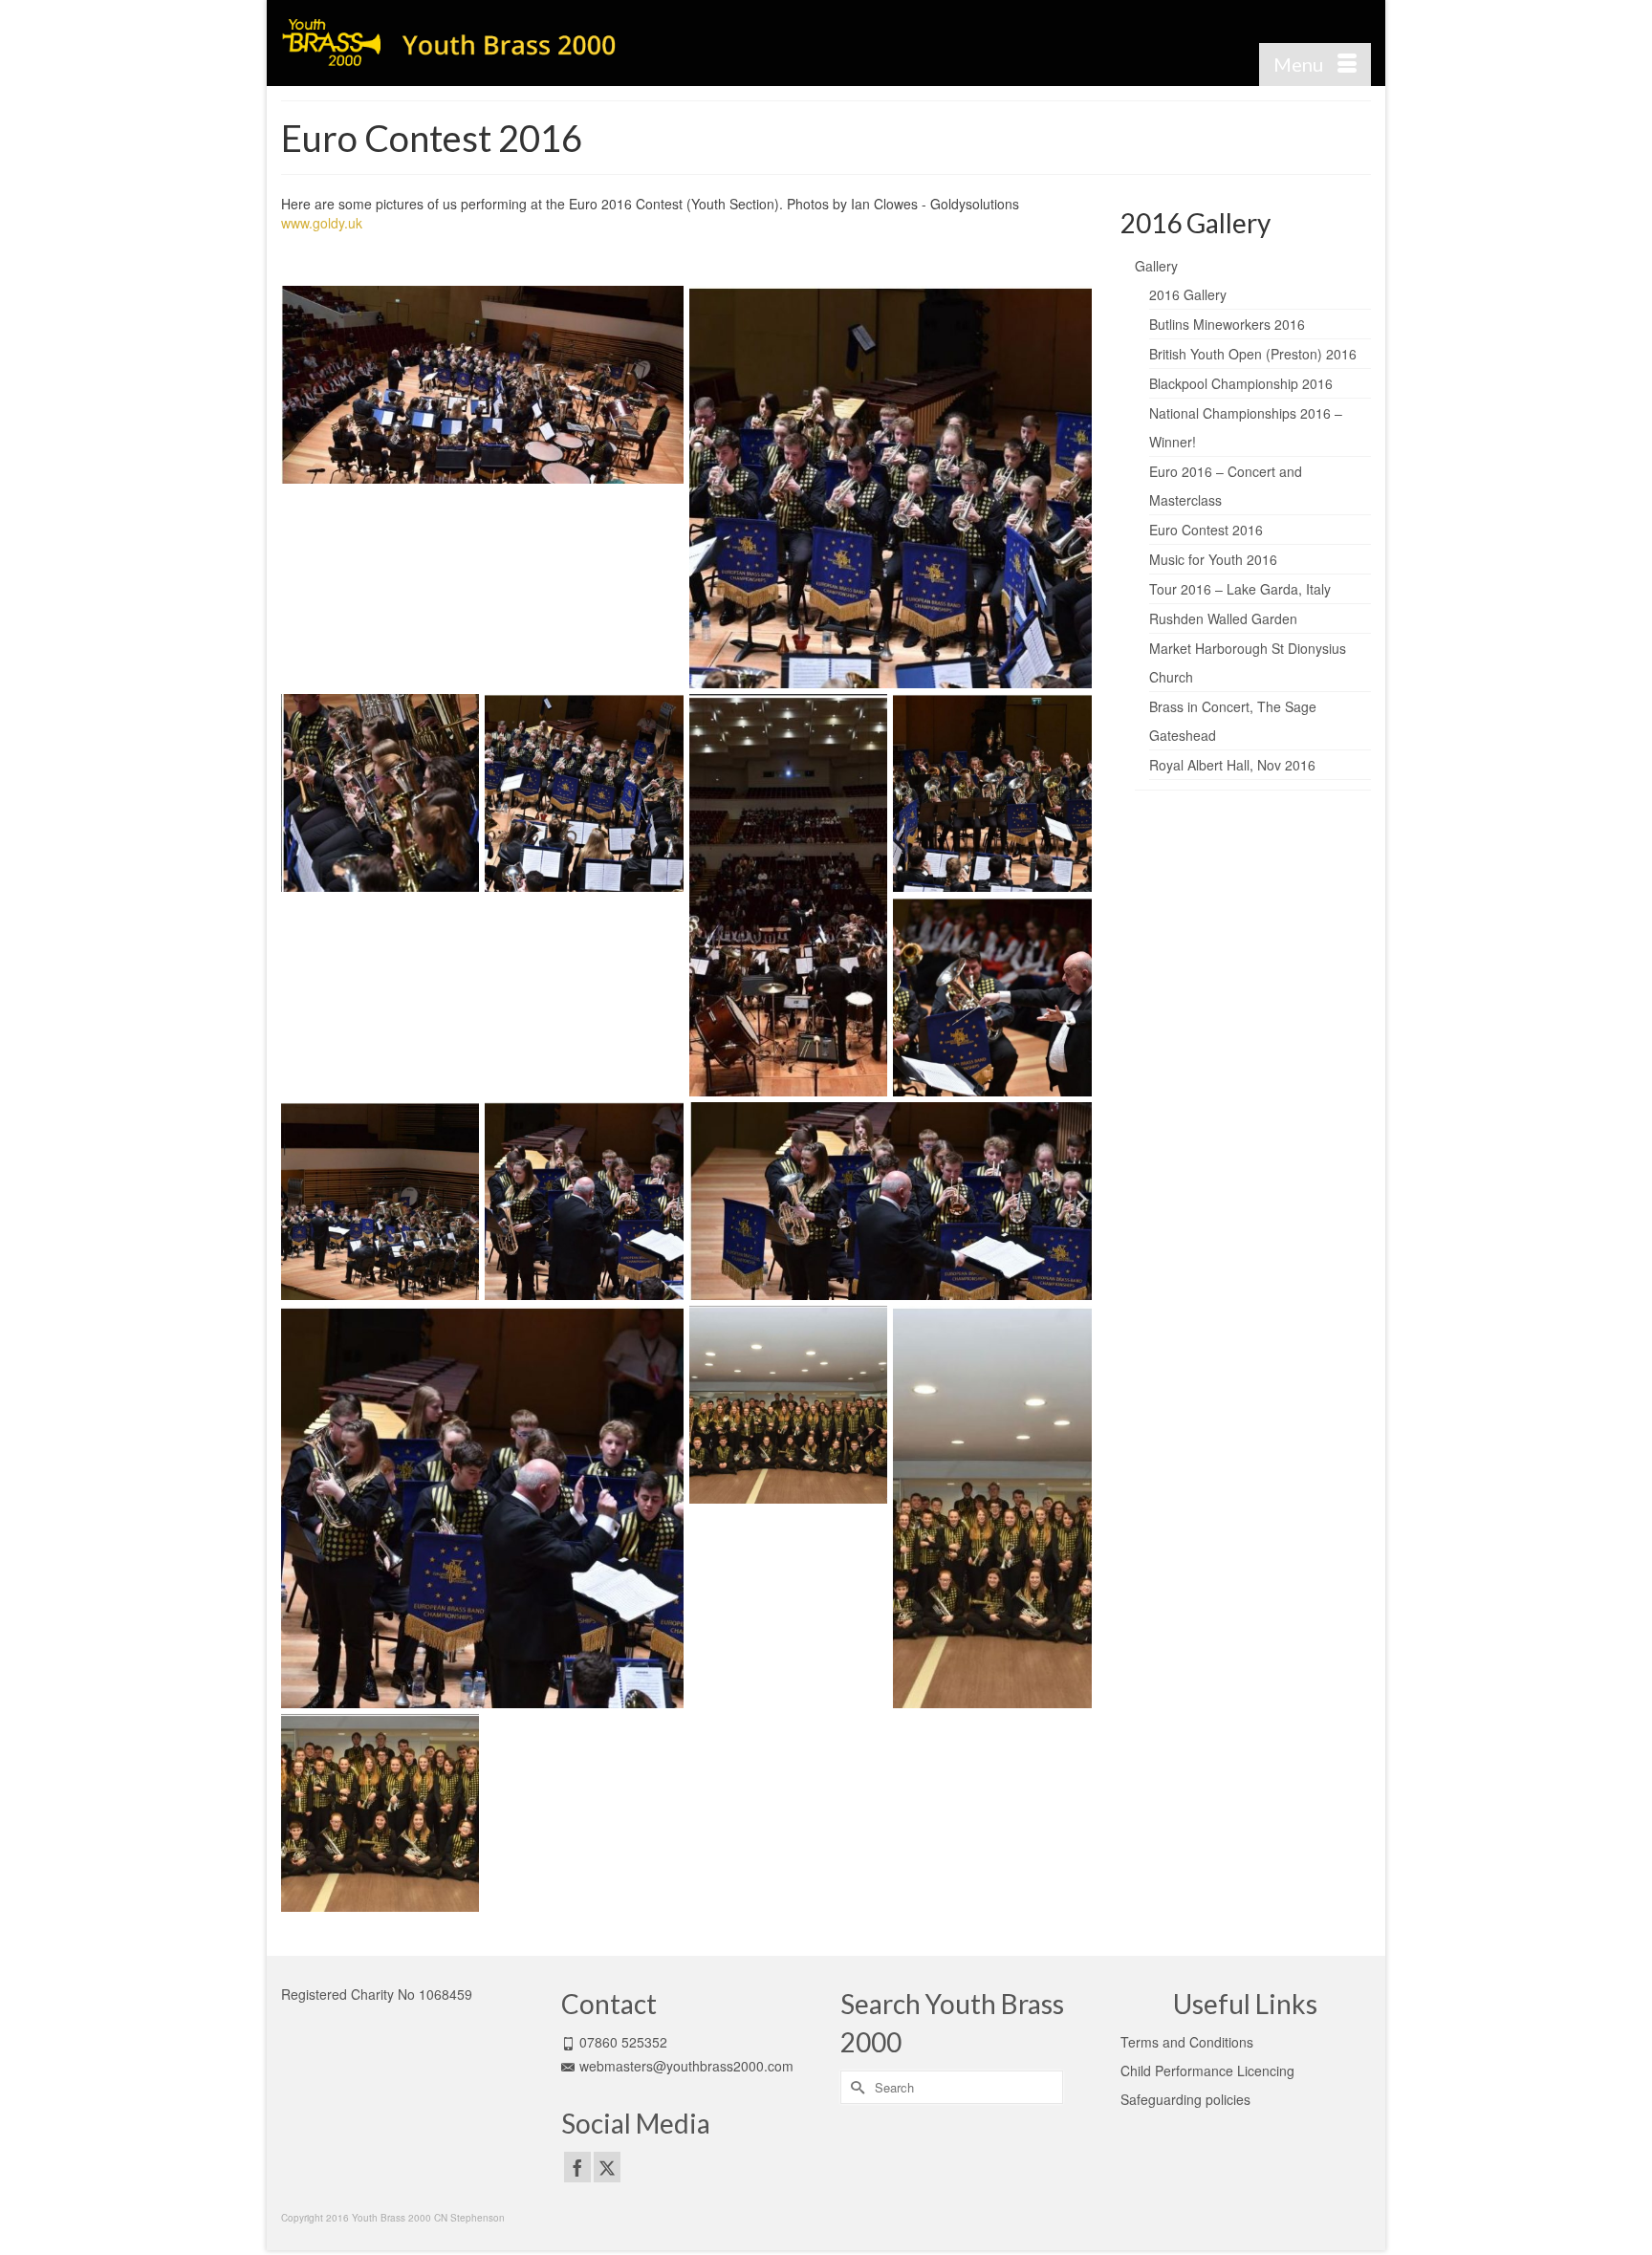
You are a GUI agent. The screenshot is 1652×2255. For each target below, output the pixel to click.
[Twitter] (607, 2167)
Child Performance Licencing (1207, 2071)
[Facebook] (577, 2167)
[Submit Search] (855, 2087)
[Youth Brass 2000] (453, 43)
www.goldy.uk (322, 223)
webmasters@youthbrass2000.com (686, 2066)
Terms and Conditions (1187, 2042)
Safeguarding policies (1185, 2099)
